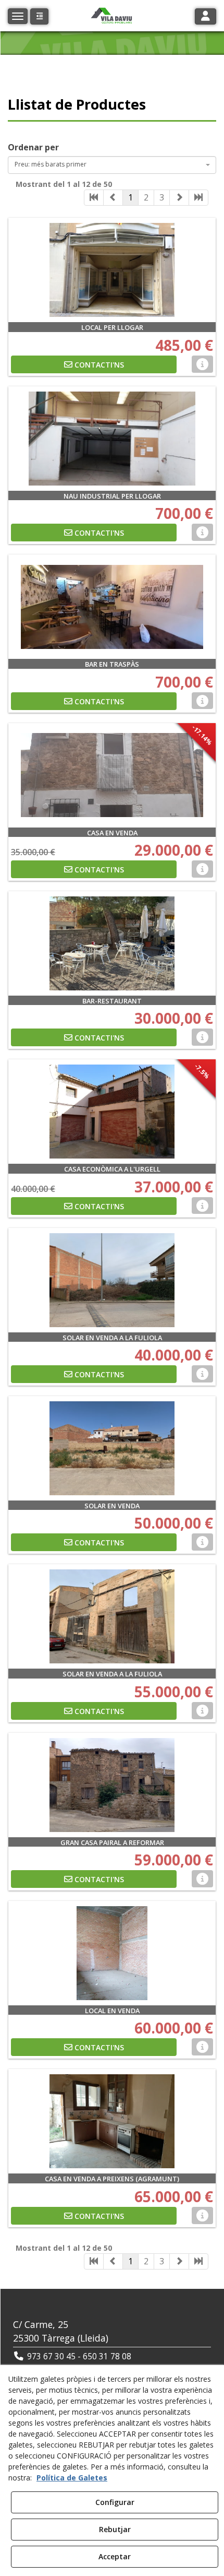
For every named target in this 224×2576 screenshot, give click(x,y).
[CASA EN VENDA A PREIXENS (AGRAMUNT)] (112, 2121)
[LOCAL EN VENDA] (112, 1953)
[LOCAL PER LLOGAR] (112, 270)
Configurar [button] (115, 2502)
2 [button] (146, 197)
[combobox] (112, 165)
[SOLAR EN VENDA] (112, 1448)
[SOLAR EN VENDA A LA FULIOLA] (112, 1280)
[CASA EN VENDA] (112, 775)
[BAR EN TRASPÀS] (112, 607)
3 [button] (162, 197)
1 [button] (130, 197)
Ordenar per (33, 147)
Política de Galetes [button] (72, 2478)
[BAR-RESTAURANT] (112, 943)
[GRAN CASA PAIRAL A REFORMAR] (112, 1785)
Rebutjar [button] (115, 2529)
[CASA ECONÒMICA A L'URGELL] (112, 1112)
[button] (39, 16)
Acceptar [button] (115, 2556)
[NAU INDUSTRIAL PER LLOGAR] (112, 439)
